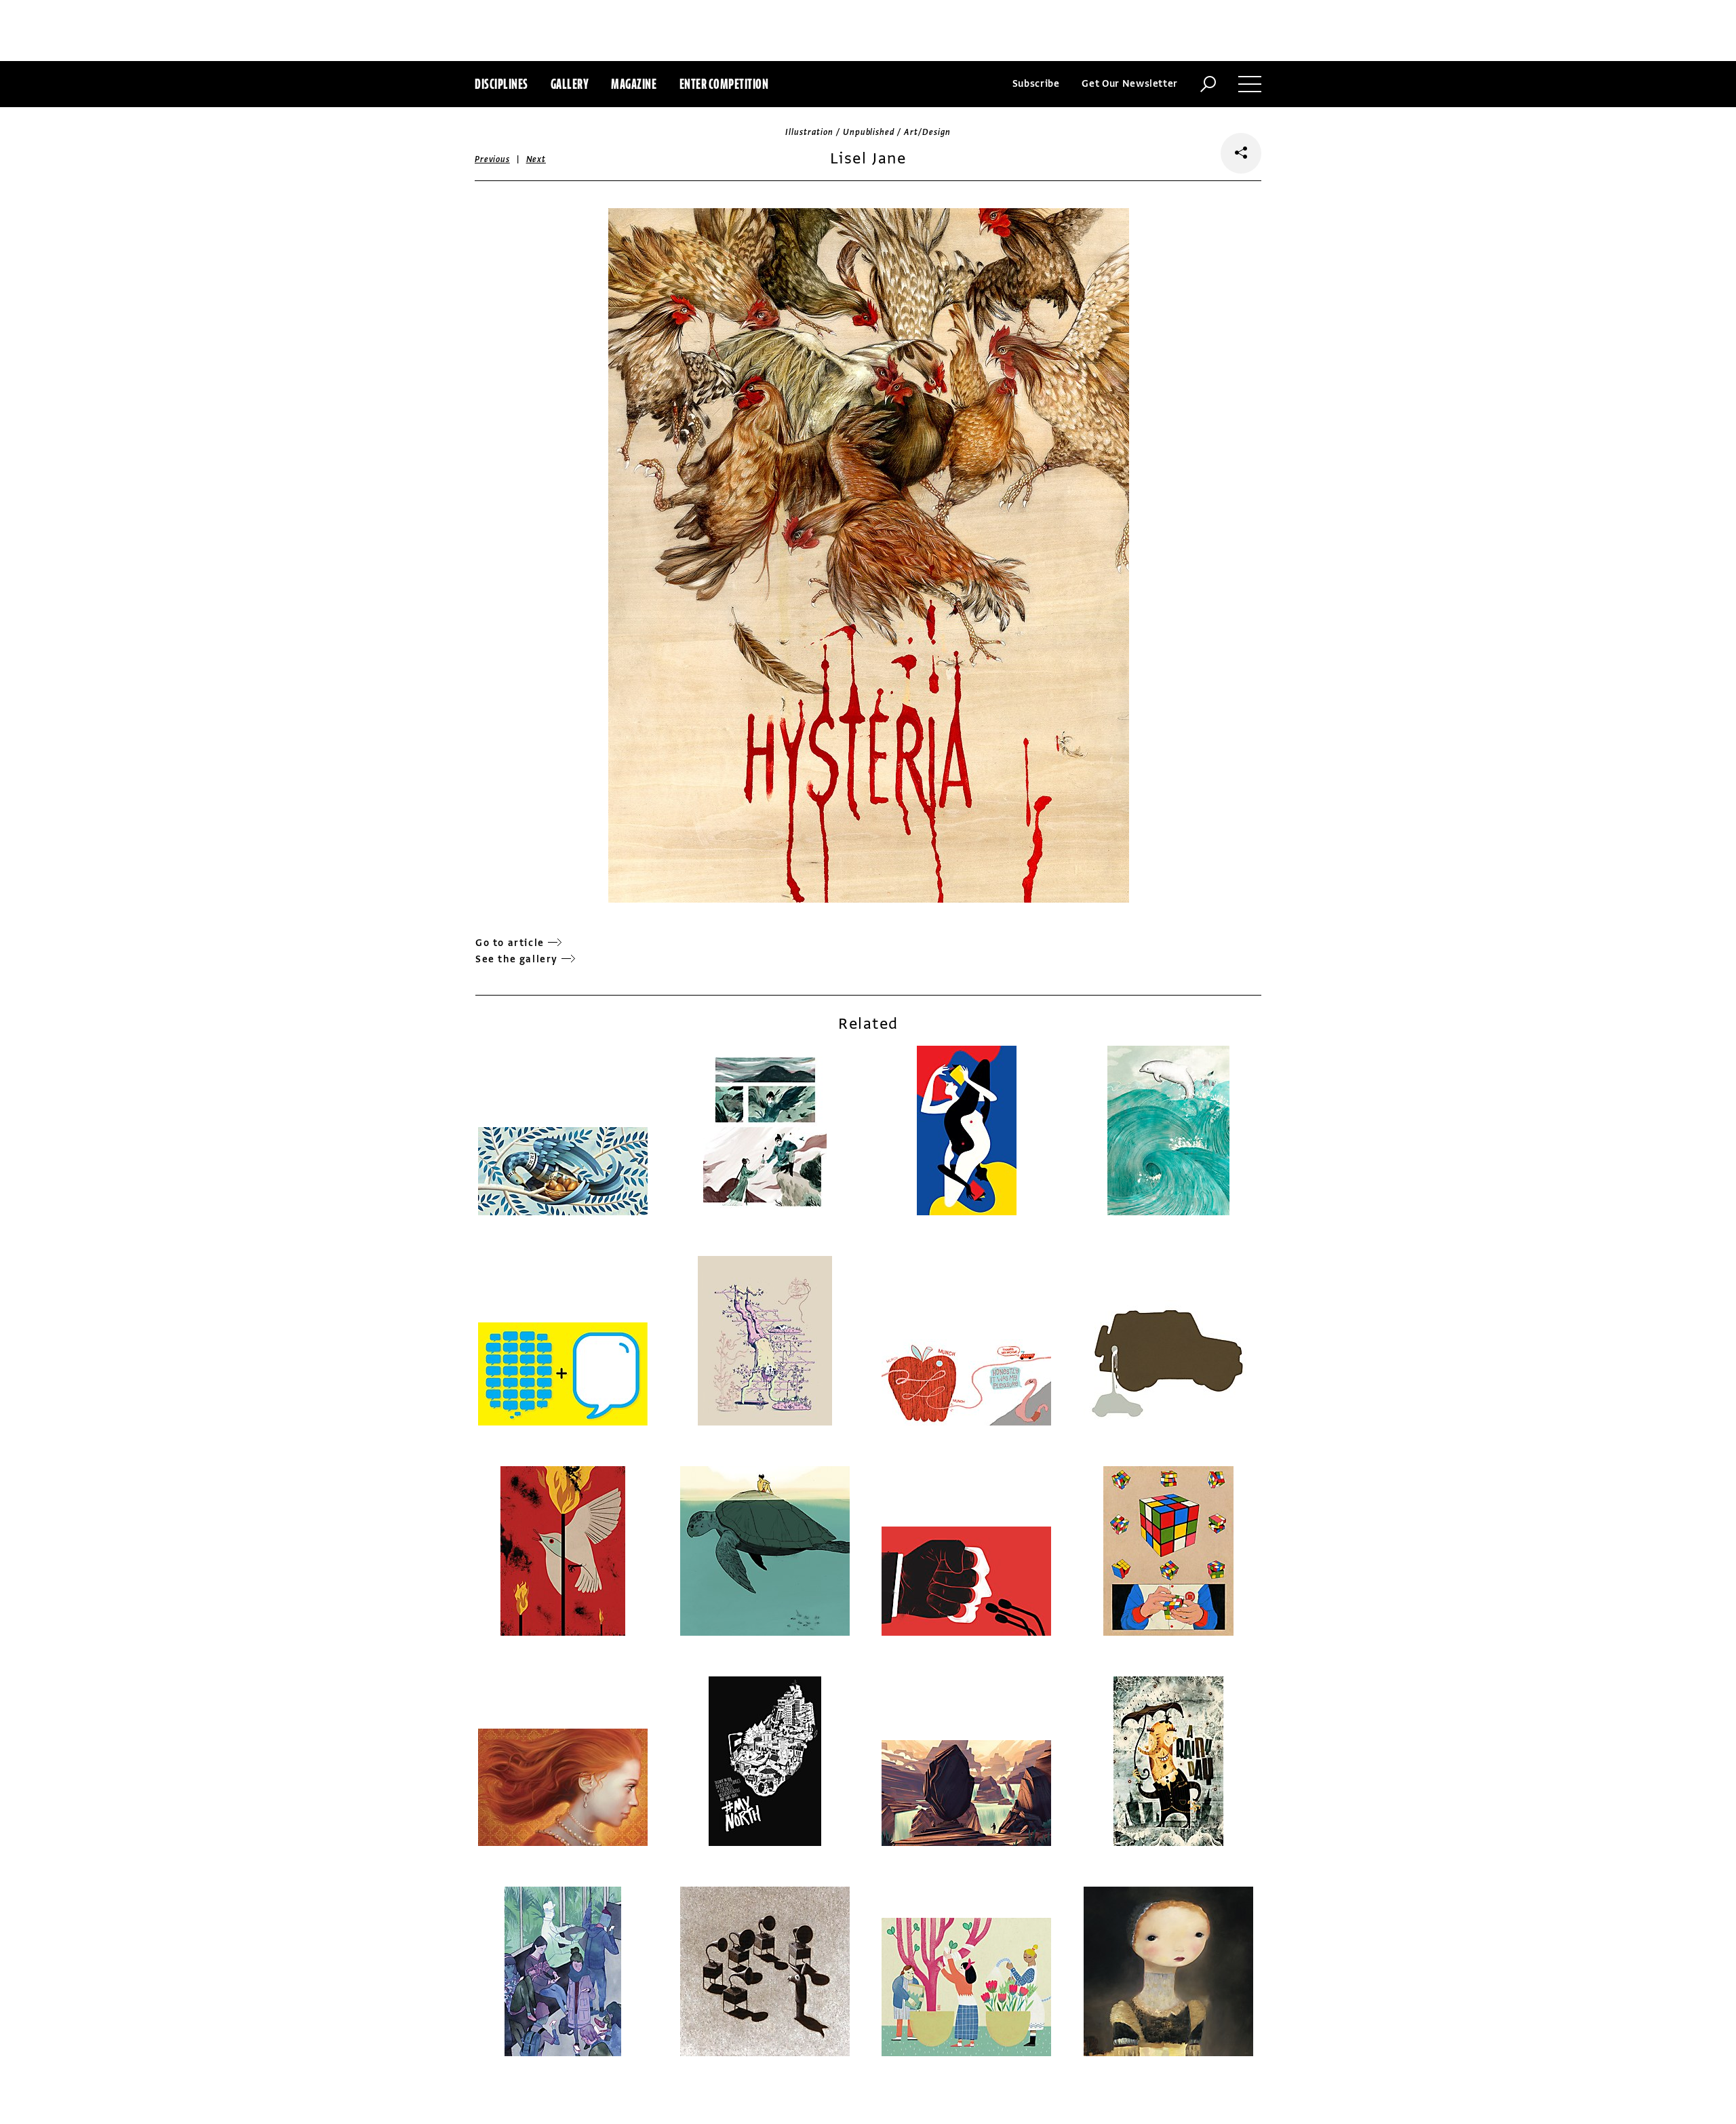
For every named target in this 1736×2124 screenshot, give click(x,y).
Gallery (570, 84)
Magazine (634, 84)
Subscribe (1036, 84)
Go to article (510, 943)
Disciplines (501, 84)
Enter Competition (724, 84)
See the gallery (517, 959)
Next (536, 159)
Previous (492, 159)
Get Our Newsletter (1130, 84)
